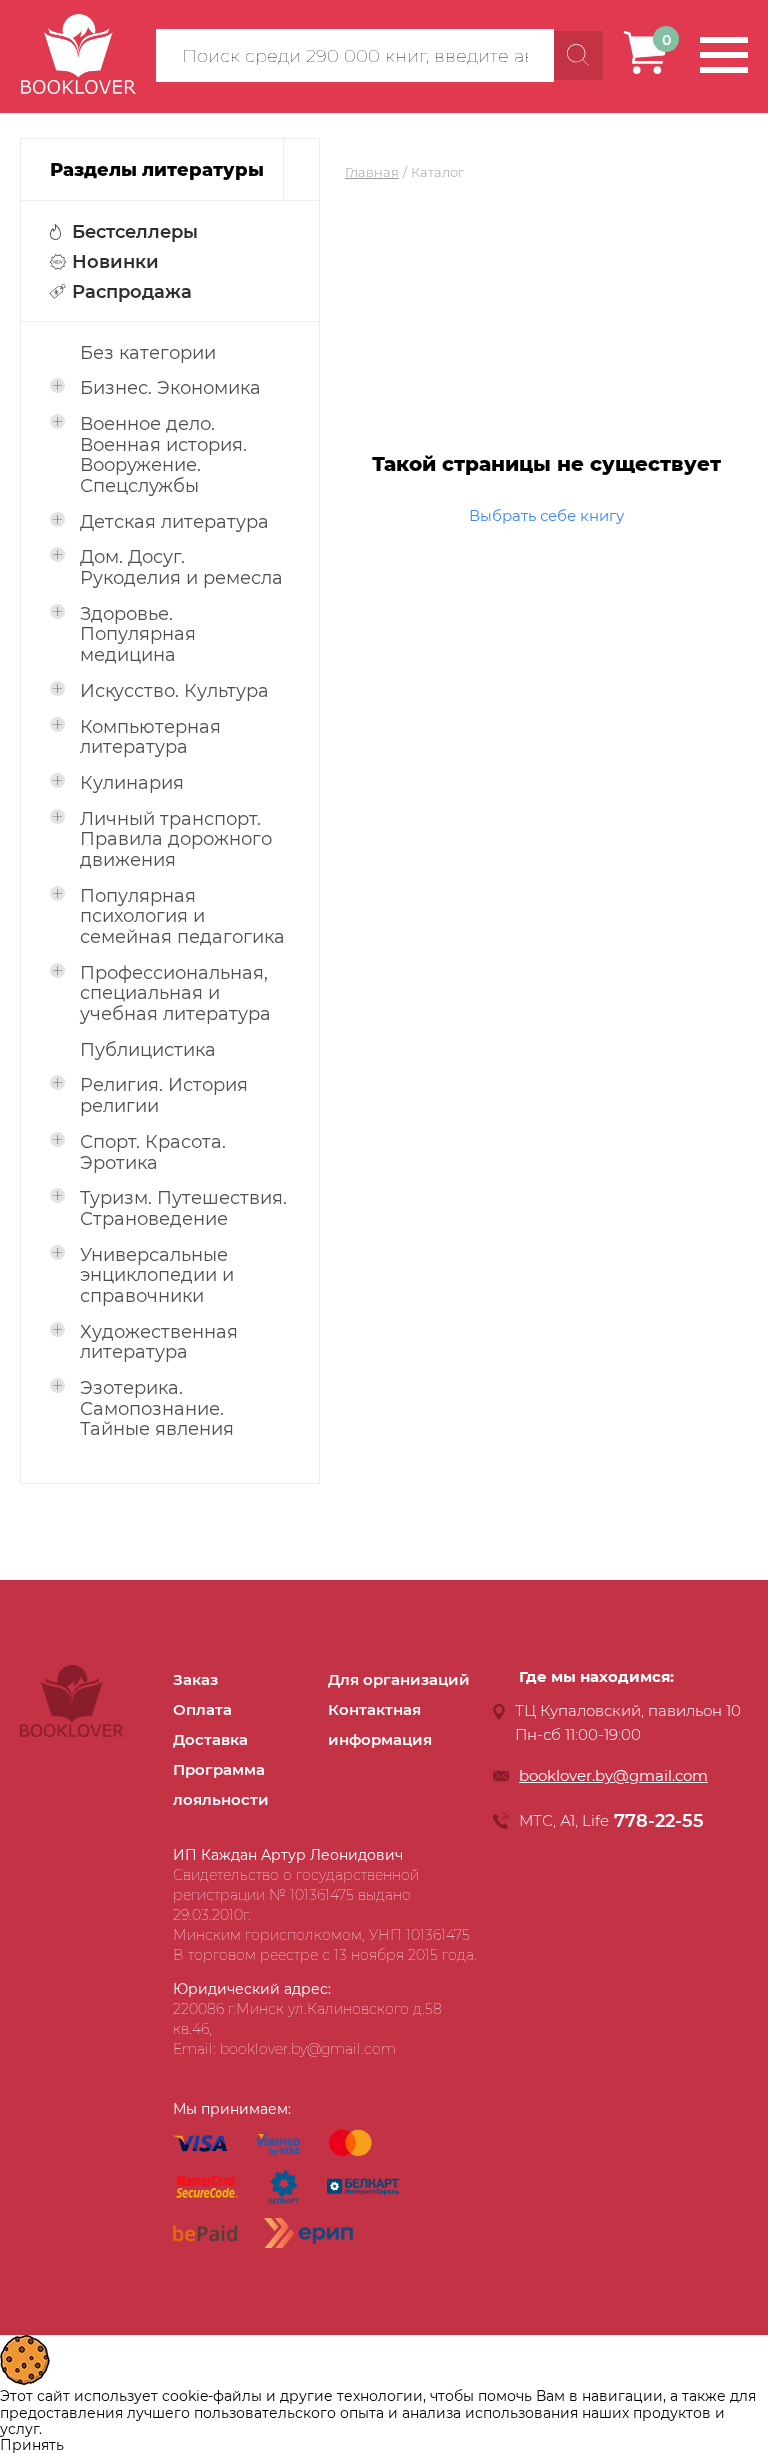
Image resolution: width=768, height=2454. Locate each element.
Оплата (202, 1709)
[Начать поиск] (578, 55)
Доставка (210, 1739)
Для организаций (399, 1679)
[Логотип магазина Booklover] (72, 1732)
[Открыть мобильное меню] (724, 55)
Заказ (195, 1679)
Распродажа (132, 292)
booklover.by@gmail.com (613, 1775)
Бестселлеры (135, 232)
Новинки (115, 262)
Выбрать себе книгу (546, 515)
